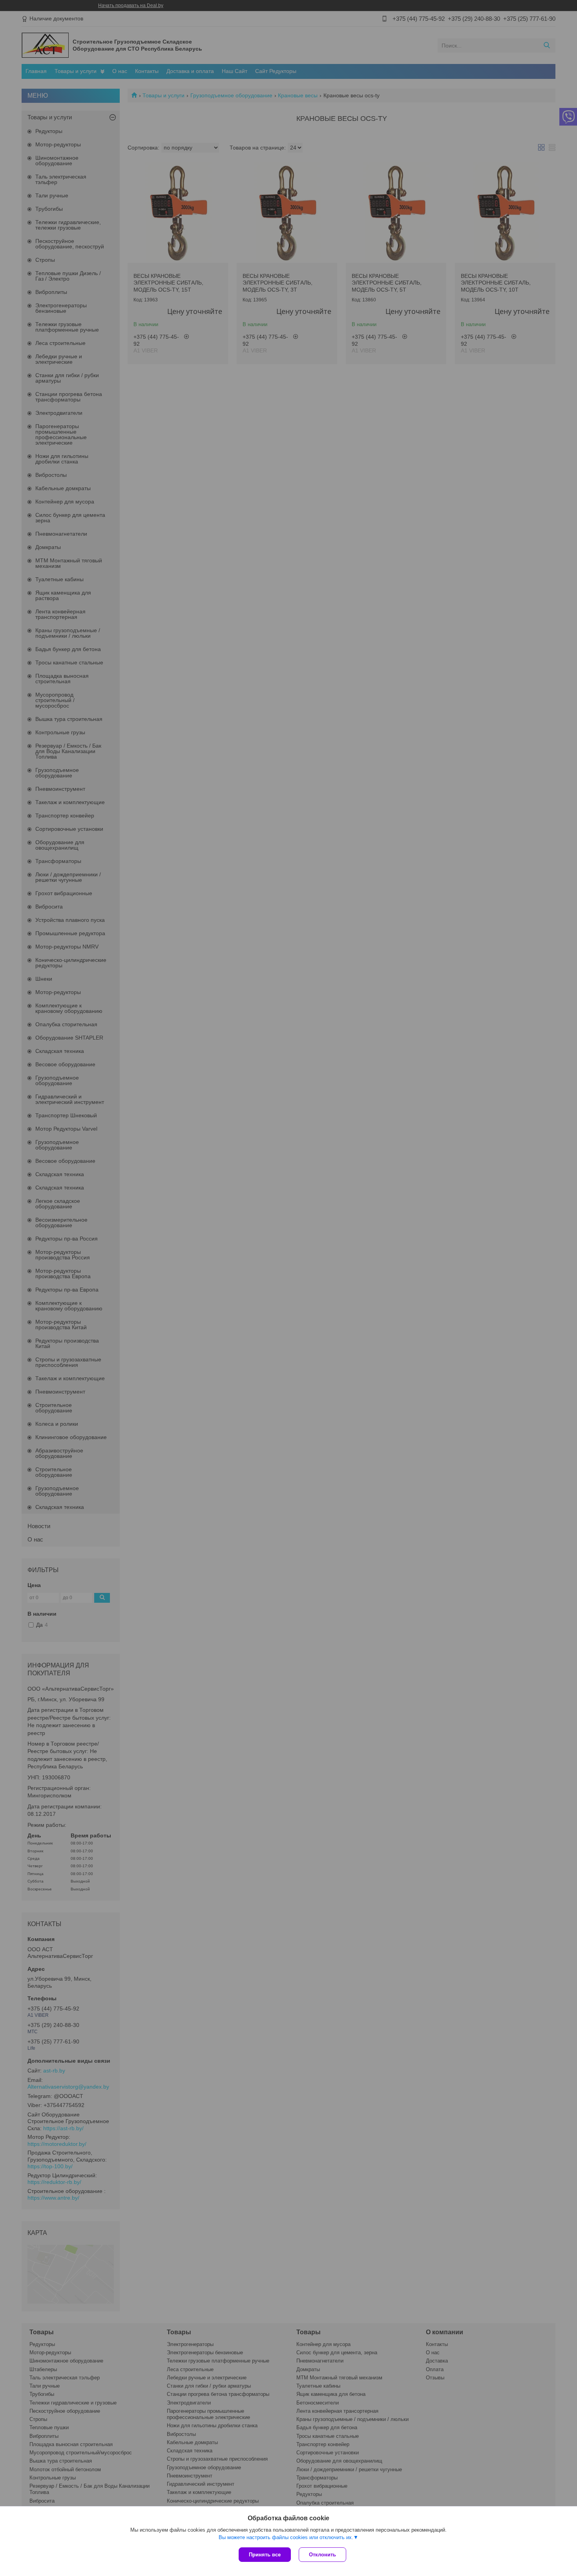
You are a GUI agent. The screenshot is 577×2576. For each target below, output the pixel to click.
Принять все (265, 2555)
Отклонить (322, 2555)
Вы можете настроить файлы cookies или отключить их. (286, 2537)
